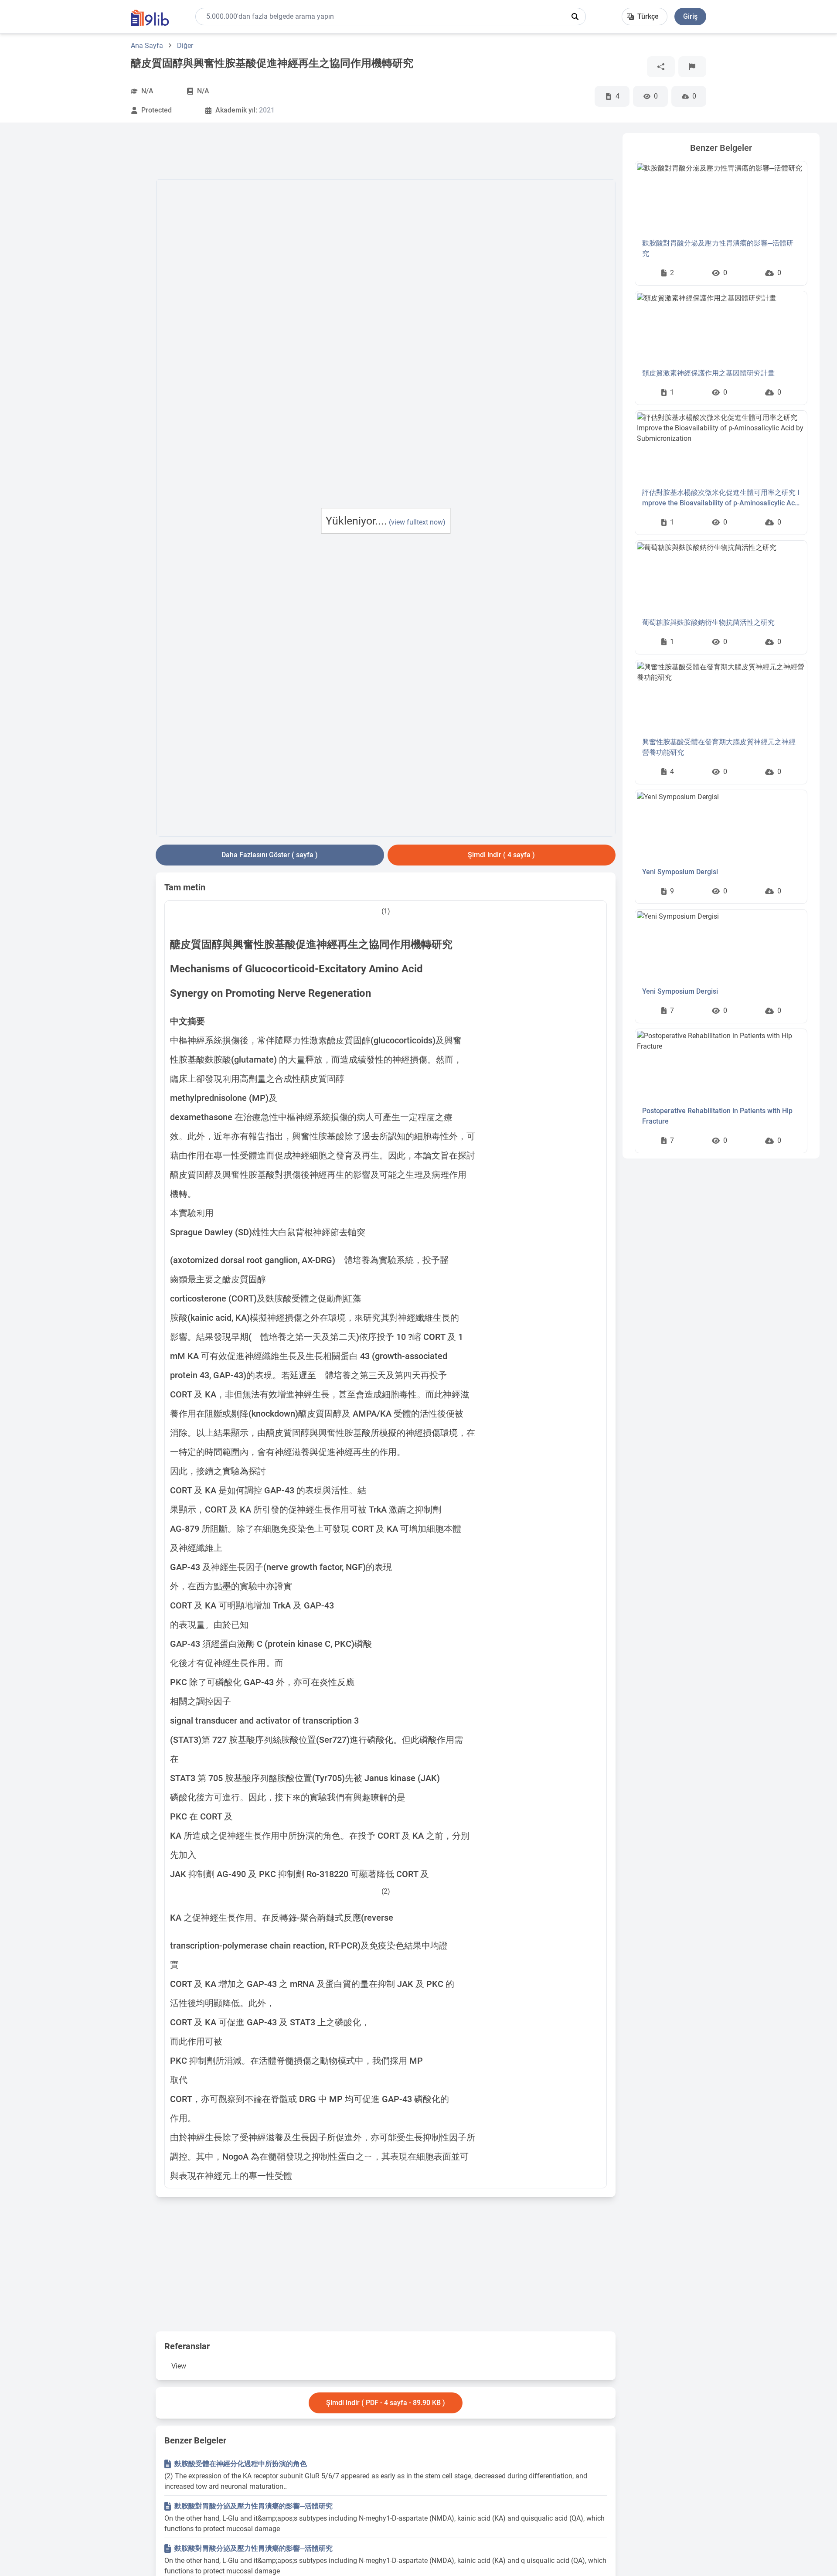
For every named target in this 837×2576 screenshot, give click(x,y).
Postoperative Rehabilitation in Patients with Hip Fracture (717, 1116)
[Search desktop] (575, 17)
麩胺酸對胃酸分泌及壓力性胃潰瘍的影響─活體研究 (718, 248)
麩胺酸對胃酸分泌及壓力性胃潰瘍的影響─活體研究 (253, 2506)
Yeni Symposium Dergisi (680, 872)
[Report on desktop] (692, 67)
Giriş (690, 16)
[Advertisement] (83, 264)
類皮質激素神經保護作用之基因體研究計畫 (708, 373)
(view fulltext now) (417, 522)
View (179, 2366)
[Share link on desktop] (661, 67)
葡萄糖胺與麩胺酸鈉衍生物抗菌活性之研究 (708, 622)
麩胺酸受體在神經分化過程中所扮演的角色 (241, 2464)
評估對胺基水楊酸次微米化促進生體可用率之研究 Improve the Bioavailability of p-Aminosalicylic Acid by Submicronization (721, 498)
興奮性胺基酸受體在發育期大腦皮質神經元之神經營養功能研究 (719, 747)
